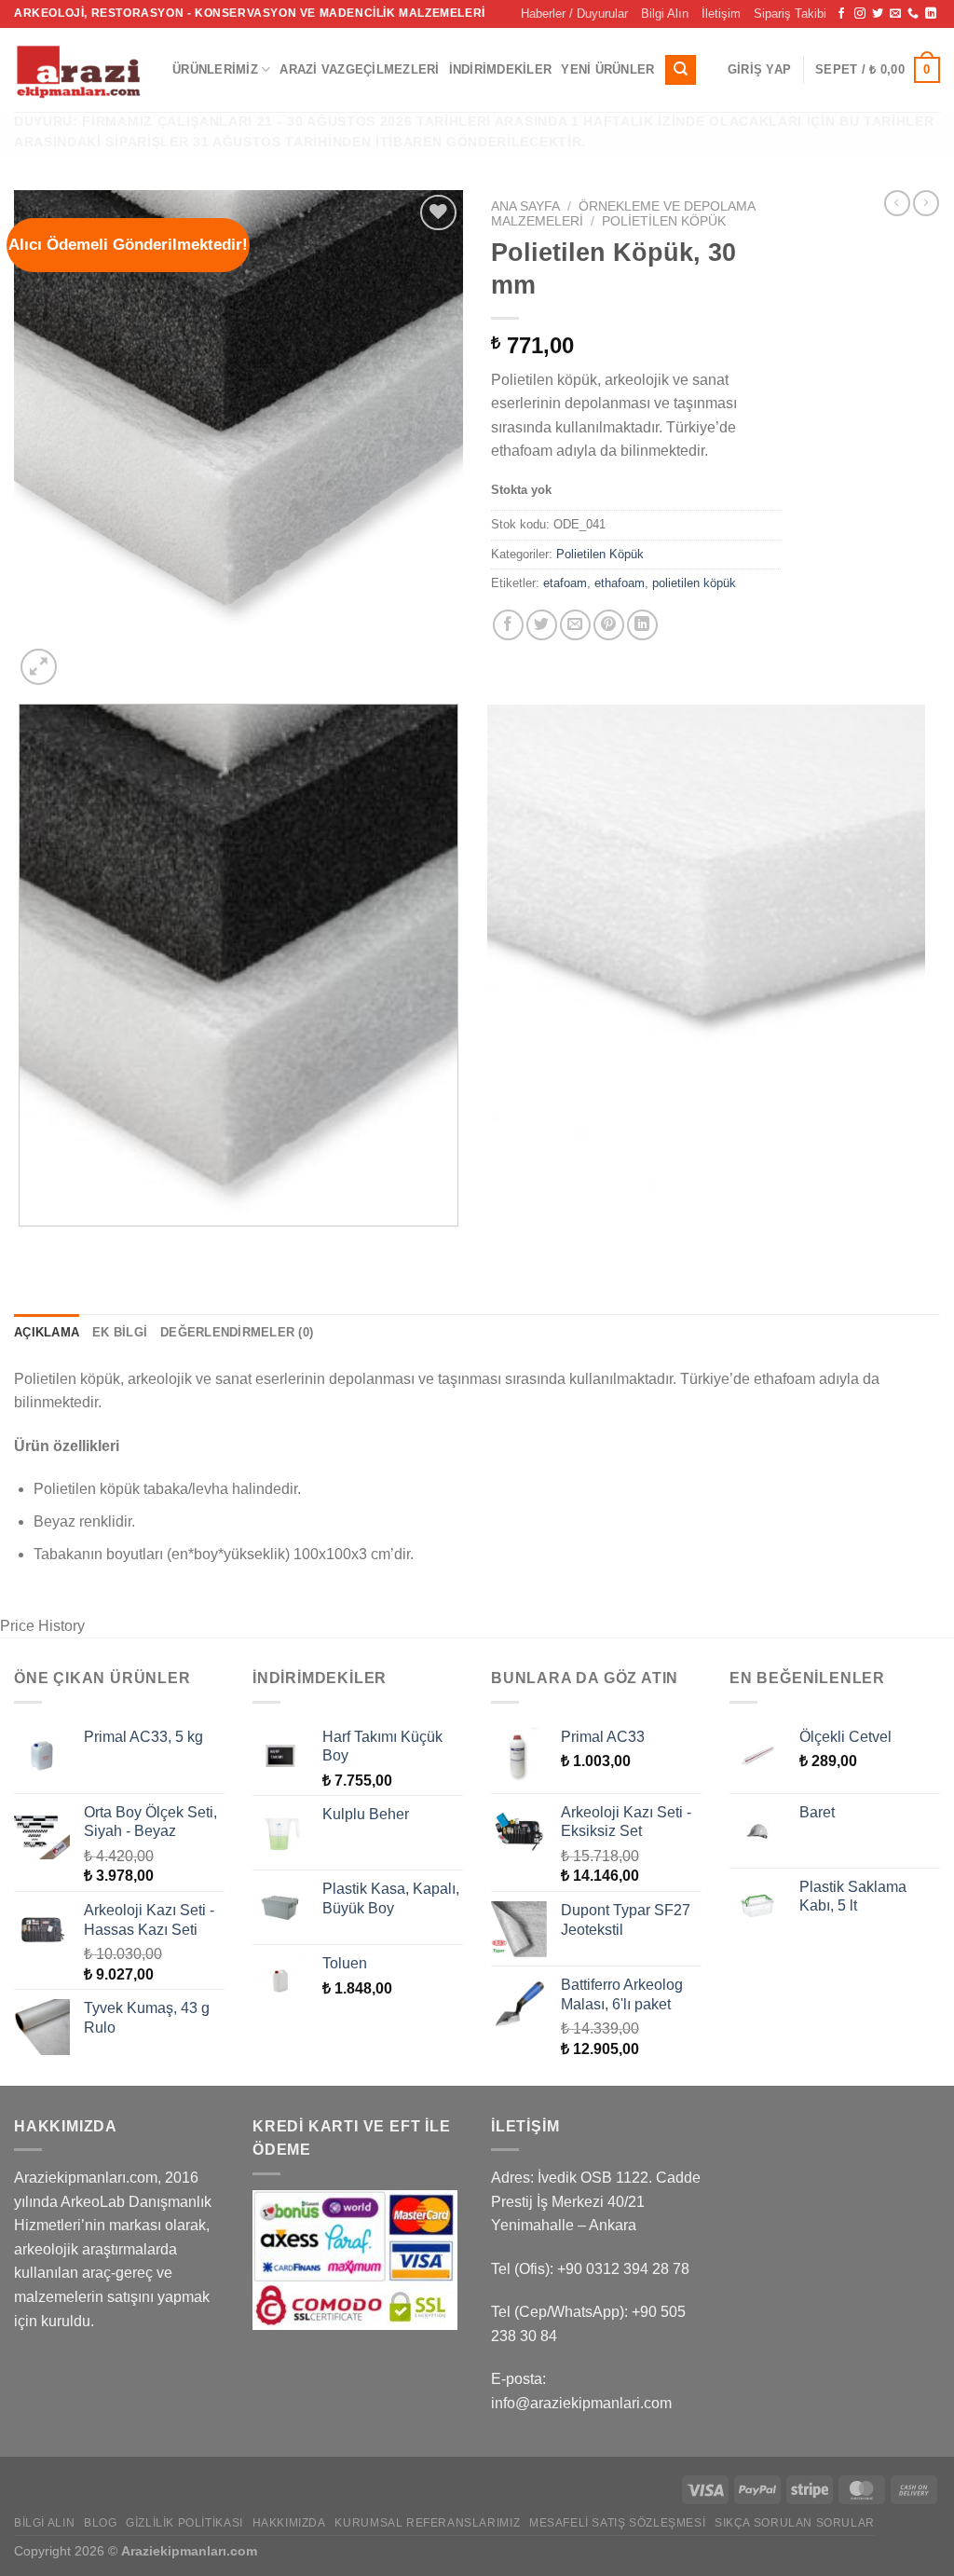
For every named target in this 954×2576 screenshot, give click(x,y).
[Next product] (897, 203)
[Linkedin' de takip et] (931, 14)
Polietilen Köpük (664, 221)
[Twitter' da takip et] (878, 14)
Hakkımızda (289, 2523)
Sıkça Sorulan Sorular (795, 2523)
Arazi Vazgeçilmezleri (359, 69)
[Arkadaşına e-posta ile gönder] (575, 625)
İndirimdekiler (501, 69)
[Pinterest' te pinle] (609, 625)
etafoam (565, 583)
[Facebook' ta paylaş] (508, 625)
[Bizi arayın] (913, 14)
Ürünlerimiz (215, 69)
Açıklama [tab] (47, 1332)
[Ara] (681, 70)
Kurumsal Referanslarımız (427, 2523)
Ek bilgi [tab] (120, 1332)
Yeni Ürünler (607, 69)
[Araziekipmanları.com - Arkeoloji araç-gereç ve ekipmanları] (79, 70)
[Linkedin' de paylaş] (642, 625)
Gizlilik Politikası (184, 2523)
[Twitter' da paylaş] (542, 625)
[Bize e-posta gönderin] (895, 14)
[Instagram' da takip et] (860, 14)
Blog (100, 2523)
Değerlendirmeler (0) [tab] (237, 1332)
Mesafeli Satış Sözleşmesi (617, 2523)
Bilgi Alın (665, 14)
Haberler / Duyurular (574, 14)
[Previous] (23, 1244)
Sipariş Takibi (790, 14)
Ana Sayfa (525, 206)
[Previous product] (926, 203)
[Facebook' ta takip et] (841, 14)
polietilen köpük (694, 583)
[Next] (83, 658)
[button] (759, 70)
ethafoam (620, 583)
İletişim (721, 14)
